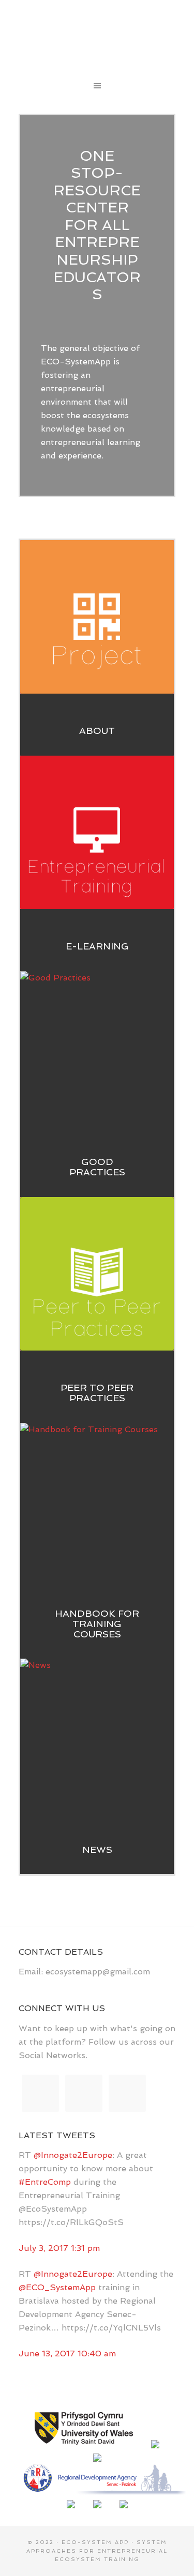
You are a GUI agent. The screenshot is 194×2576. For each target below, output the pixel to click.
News (97, 1850)
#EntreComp (45, 2182)
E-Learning (97, 946)
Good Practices (97, 1167)
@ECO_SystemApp (57, 2287)
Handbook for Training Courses (97, 1624)
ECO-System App (97, 36)
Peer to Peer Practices (97, 1393)
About (97, 731)
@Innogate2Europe (73, 2155)
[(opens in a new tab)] (97, 1736)
